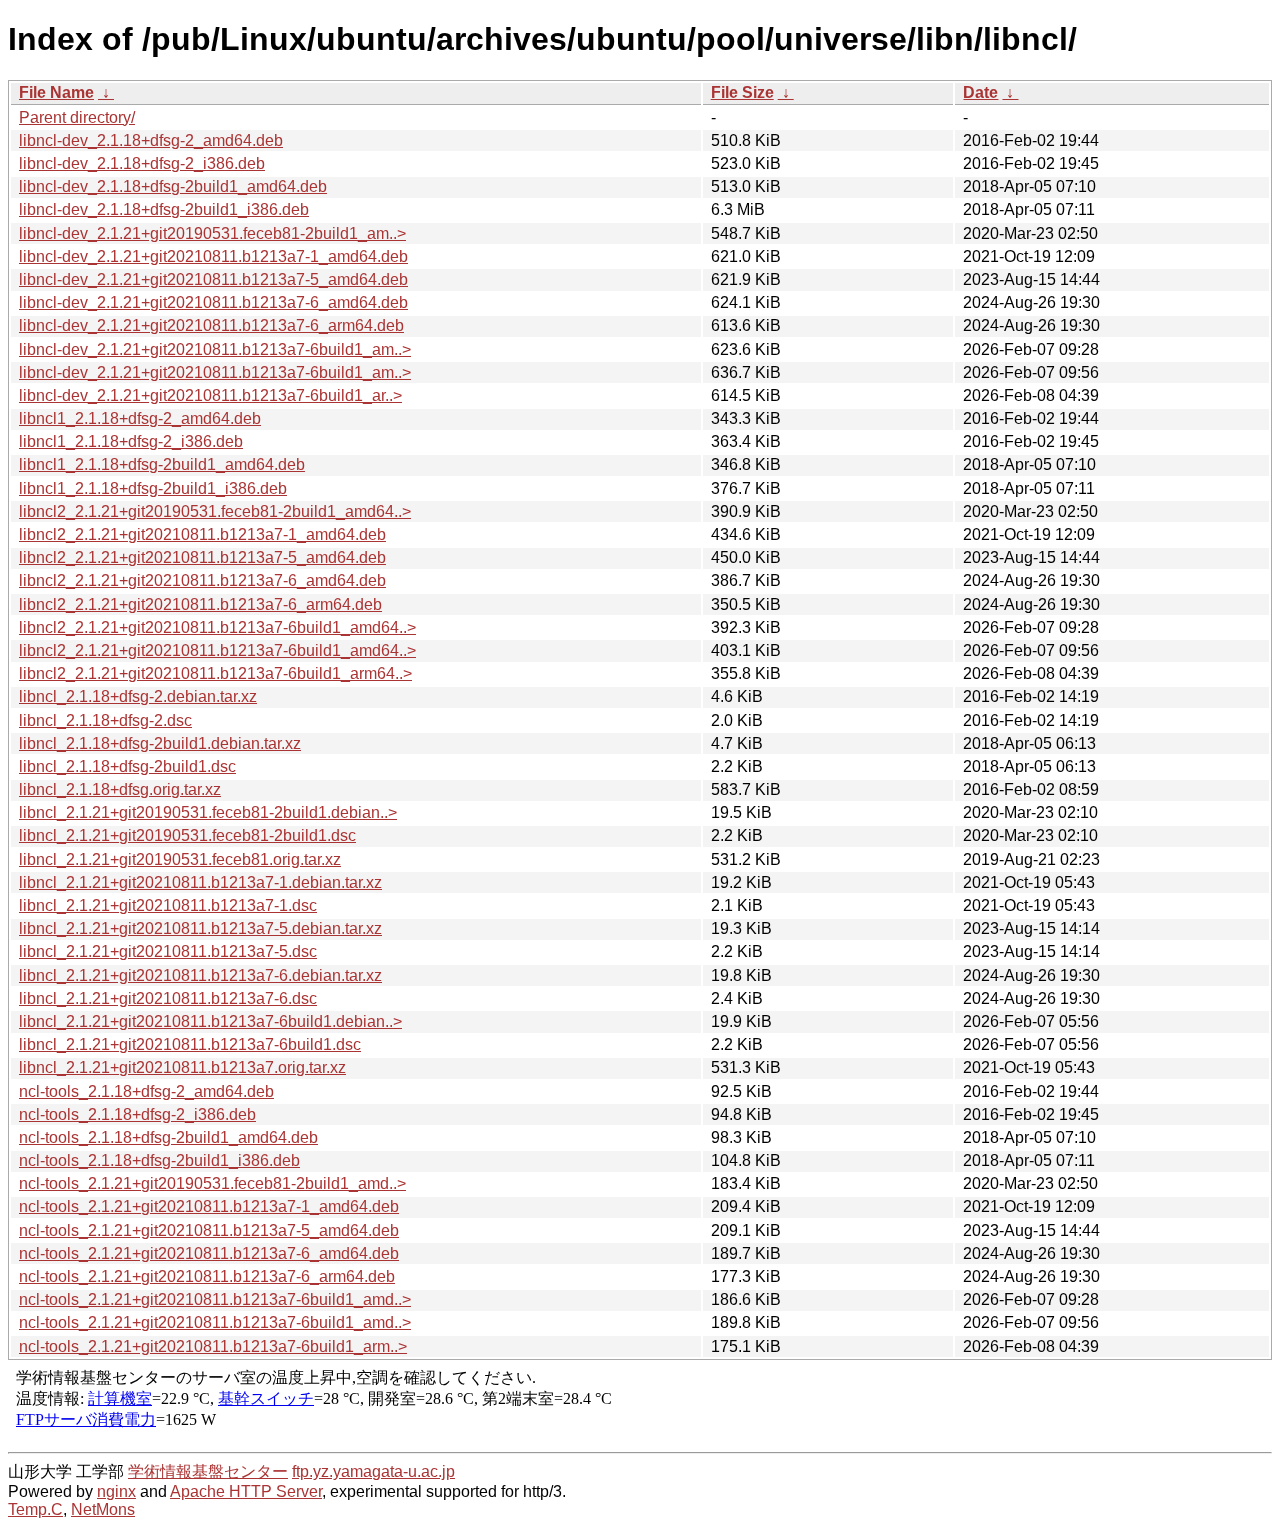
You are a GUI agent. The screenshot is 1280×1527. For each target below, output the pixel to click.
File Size (742, 92)
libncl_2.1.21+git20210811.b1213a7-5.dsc (168, 951)
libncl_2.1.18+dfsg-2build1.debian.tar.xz (160, 743)
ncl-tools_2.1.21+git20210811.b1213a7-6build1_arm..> (213, 1346)
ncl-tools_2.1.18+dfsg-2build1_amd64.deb (168, 1137)
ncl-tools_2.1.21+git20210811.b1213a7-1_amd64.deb (209, 1206)
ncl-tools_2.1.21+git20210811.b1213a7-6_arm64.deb (207, 1276)
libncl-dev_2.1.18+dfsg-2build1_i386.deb (164, 209)
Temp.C (35, 1509)
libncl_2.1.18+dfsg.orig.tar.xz (120, 789)
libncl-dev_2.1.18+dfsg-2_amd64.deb (151, 140)
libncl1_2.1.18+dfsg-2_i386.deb (131, 441)
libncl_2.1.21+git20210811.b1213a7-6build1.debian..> (210, 1021)
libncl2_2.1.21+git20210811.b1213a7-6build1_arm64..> (215, 673)
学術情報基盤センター (208, 1471)
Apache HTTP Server (246, 1491)
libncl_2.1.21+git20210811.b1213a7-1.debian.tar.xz (200, 882)
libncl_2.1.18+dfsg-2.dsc (105, 720)
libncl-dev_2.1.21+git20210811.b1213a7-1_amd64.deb (213, 256)
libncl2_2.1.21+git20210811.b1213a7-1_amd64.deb (202, 534)
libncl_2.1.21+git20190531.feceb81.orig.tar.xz (180, 859)
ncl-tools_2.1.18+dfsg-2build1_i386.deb (159, 1160)
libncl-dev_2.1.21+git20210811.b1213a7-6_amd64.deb (213, 302)
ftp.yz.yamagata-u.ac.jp (373, 1471)
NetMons (103, 1509)
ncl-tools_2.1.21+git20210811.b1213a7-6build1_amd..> (215, 1299)
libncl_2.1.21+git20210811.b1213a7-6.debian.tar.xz (200, 975)
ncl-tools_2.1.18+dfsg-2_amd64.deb (146, 1091)
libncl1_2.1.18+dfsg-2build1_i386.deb (153, 488)
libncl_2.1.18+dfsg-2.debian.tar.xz (138, 696)
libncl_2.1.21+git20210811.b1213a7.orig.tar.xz (182, 1067)
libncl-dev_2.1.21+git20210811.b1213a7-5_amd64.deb (213, 279)
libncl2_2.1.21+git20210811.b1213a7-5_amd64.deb (202, 557)
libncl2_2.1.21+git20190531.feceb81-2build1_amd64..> (215, 511)
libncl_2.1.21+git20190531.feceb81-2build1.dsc (187, 835)
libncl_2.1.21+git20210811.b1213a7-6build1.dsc (190, 1044)
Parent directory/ (77, 117)
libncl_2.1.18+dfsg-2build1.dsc (127, 766)
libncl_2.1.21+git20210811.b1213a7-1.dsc (168, 905)
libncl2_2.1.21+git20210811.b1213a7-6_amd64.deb (202, 580)
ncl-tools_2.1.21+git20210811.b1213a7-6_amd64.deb (209, 1253)
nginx (116, 1491)
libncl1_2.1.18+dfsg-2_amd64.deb (140, 418)
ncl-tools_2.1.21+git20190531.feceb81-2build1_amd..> (212, 1183)
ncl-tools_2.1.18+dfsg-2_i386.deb (137, 1114)
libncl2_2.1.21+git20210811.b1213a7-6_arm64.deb (200, 604)
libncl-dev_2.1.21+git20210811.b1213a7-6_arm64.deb (211, 325)
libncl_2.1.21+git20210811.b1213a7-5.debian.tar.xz (200, 928)
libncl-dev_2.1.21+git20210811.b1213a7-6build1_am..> (215, 349)
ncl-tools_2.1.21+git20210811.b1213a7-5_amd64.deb (209, 1230)
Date (980, 92)
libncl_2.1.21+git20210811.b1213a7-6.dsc (168, 998)
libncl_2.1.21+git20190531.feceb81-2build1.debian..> (208, 812)
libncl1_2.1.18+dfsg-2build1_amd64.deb (162, 464)
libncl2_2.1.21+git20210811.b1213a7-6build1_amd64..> (217, 627)
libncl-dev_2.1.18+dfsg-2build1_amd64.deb (173, 186)
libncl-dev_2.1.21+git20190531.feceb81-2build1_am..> (212, 233)
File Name (56, 92)
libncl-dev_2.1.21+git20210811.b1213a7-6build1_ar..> (210, 395)
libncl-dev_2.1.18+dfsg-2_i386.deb (142, 163)
